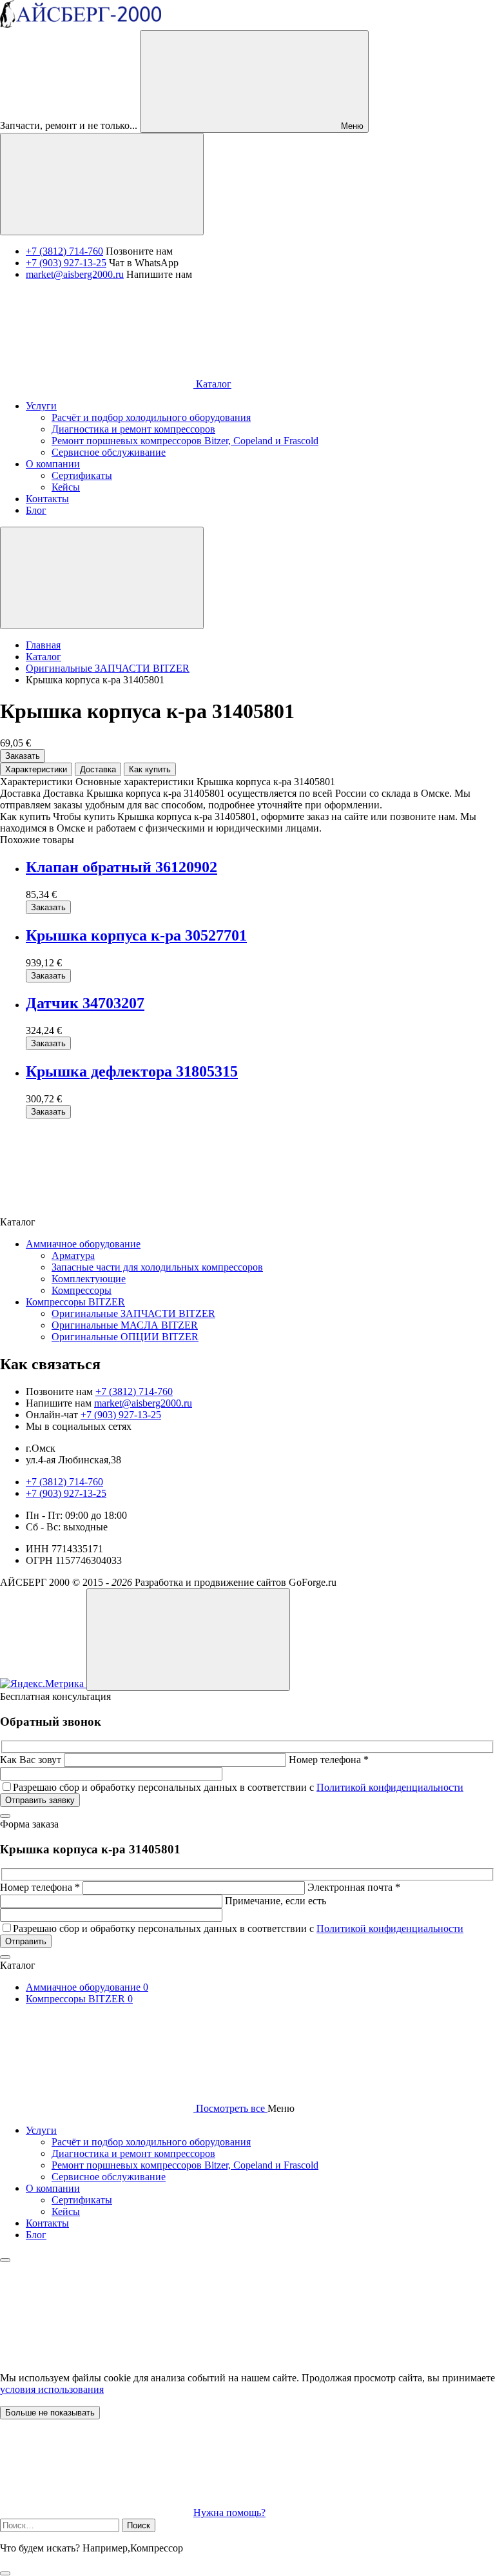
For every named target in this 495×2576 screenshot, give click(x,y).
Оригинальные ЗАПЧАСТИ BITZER (133, 1313)
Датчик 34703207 (85, 1003)
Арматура (73, 1255)
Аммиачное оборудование (83, 1244)
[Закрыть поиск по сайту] (5, 2573)
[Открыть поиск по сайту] (102, 184)
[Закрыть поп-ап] (5, 1816)
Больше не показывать (50, 2413)
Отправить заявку (40, 1800)
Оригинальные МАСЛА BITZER (125, 1325)
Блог (36, 2235)
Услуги (41, 2130)
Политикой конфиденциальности (390, 1787)
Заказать (23, 756)
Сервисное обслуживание (109, 2177)
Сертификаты (82, 2200)
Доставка (98, 769)
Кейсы (66, 2211)
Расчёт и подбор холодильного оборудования (151, 2142)
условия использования (52, 2389)
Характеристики (36, 769)
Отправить (26, 1941)
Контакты (47, 2223)
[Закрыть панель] (5, 2260)
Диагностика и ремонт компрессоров (133, 2153)
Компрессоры (82, 1290)
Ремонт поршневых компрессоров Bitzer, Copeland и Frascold (185, 2165)
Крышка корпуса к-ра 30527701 (136, 935)
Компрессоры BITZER (75, 1302)
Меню (351, 126)
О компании (53, 2188)
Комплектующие (89, 1279)
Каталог (212, 384)
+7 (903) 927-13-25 (66, 263)
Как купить (150, 769)
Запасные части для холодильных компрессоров (157, 1267)
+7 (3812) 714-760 (64, 251)
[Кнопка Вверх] (188, 1640)
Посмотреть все (230, 2108)
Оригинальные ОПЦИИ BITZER (125, 1337)
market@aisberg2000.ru (75, 274)
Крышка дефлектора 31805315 (132, 1071)
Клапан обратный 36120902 (121, 867)
